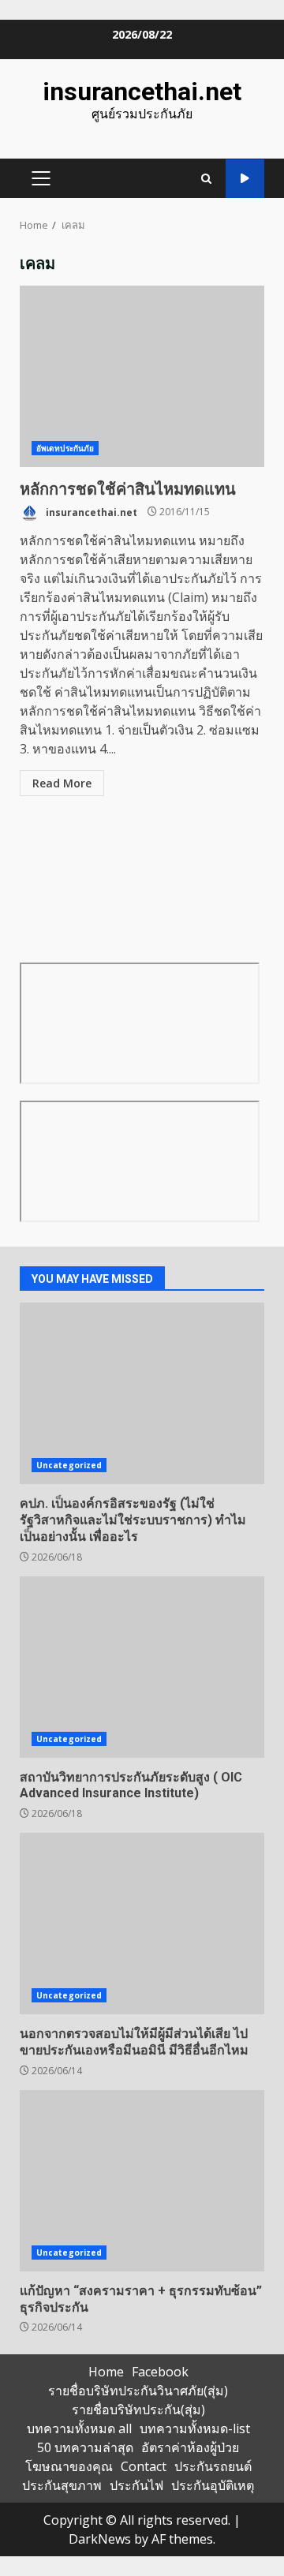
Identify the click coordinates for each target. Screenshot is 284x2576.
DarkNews (100, 2539)
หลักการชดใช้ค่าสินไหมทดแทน (142, 376)
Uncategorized (69, 1465)
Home (106, 2372)
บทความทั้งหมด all (79, 2428)
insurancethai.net (142, 92)
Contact (144, 2466)
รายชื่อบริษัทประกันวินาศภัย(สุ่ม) (138, 2391)
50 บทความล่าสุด (85, 2447)
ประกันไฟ (136, 2485)
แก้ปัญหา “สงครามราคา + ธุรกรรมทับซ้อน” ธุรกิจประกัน (142, 2181)
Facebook (160, 2372)
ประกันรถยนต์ (213, 2466)
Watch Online (245, 179)
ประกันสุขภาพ (62, 2485)
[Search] (206, 179)
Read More (62, 783)
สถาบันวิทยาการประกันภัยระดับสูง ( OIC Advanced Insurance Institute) (142, 1667)
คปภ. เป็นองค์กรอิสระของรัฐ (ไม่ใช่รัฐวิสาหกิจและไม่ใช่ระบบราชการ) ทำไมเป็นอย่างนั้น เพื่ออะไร (142, 1393)
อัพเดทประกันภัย (65, 448)
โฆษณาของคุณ (69, 2466)
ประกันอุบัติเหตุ (213, 2485)
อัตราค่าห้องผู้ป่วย (190, 2447)
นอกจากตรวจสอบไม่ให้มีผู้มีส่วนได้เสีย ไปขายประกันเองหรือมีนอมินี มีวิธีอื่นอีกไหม (142, 1924)
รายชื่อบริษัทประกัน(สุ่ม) (138, 2410)
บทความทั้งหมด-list (195, 2428)
